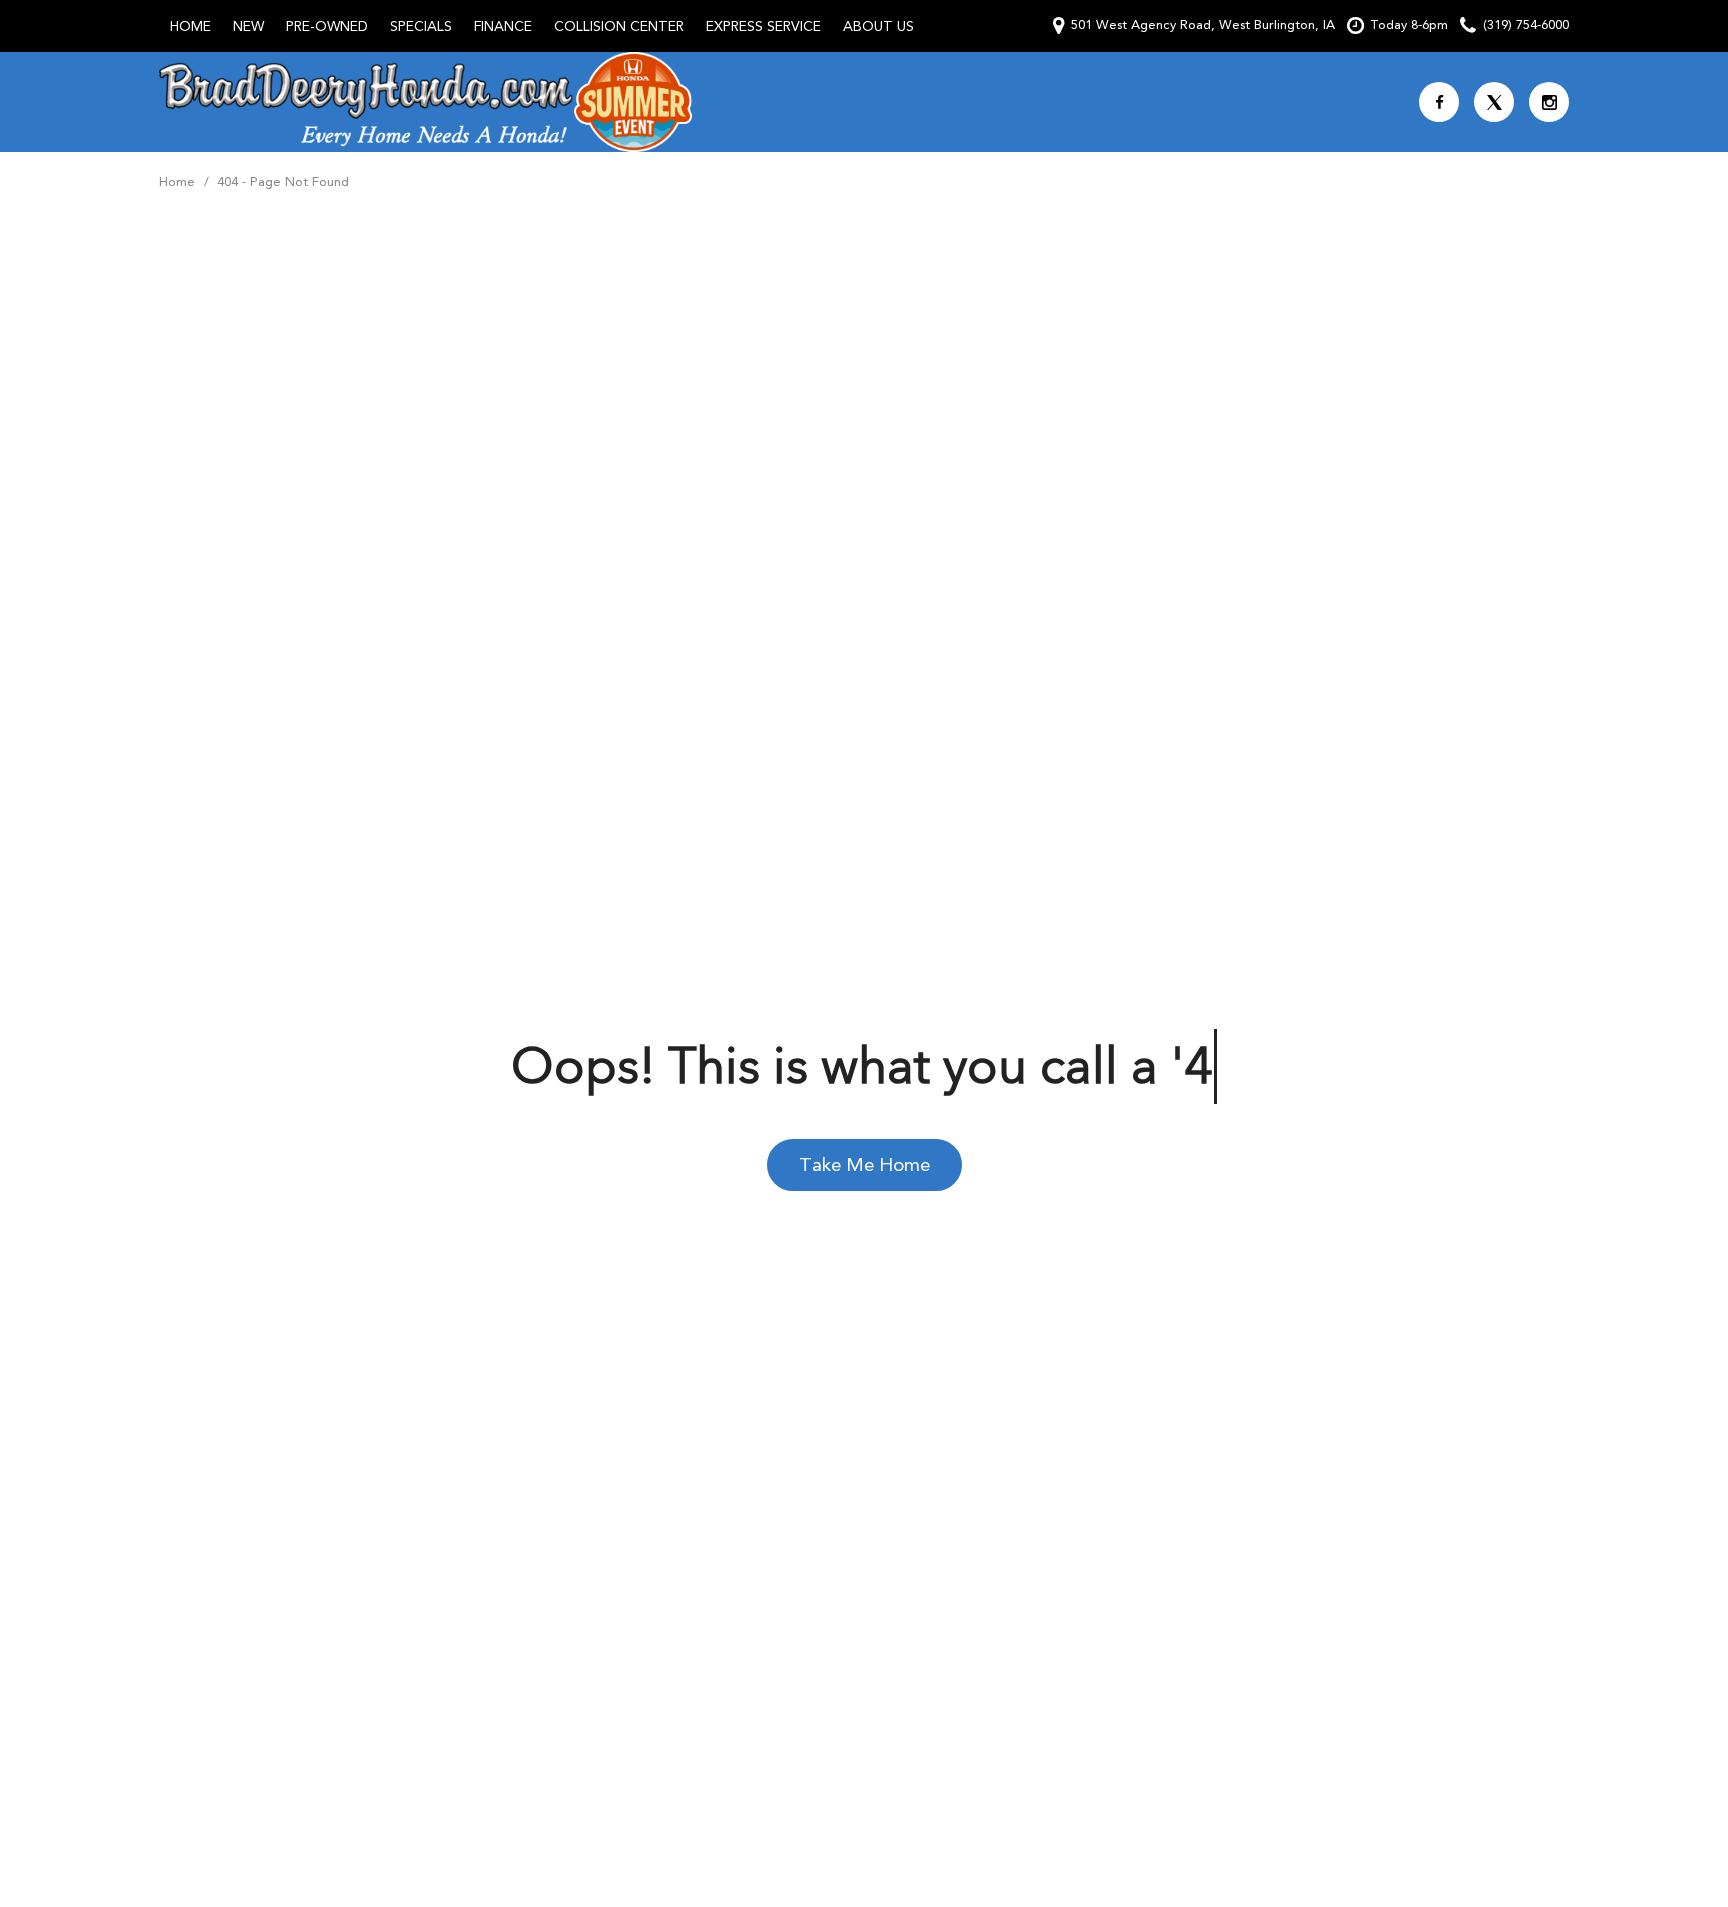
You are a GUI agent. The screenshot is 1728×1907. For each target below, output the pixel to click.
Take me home (864, 1164)
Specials (421, 26)
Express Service (763, 26)
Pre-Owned (327, 26)
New (248, 26)
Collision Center (619, 26)
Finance (503, 26)
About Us (878, 26)
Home (190, 26)
